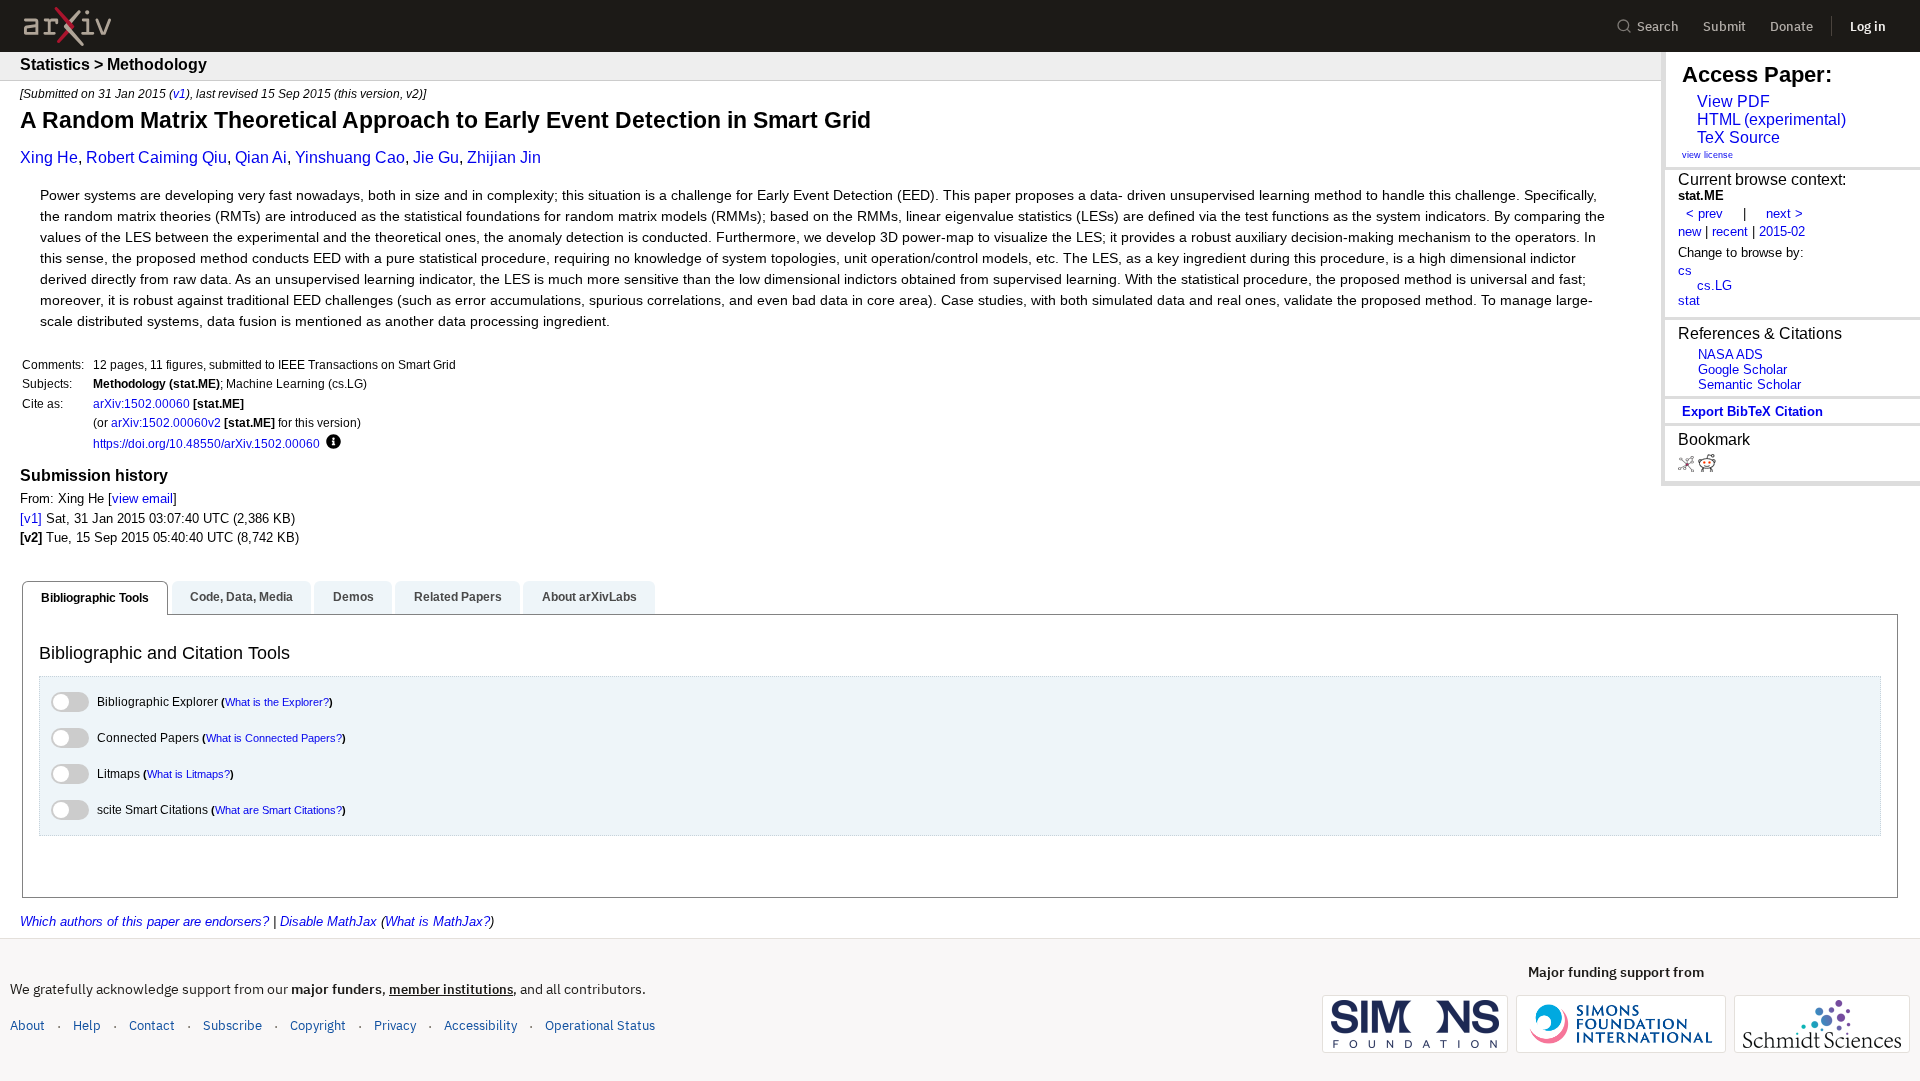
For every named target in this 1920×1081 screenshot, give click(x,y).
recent (1730, 231)
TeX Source (1738, 137)
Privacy (395, 1025)
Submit (1724, 26)
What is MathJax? (437, 921)
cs (1685, 270)
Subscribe (232, 1025)
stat (1689, 300)
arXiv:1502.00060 (141, 403)
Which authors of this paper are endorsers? (144, 921)
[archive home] (67, 26)
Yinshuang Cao (350, 157)
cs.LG (1714, 285)
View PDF (1733, 101)
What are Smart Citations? (278, 810)
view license (1707, 155)
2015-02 (1782, 231)
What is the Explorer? (277, 702)
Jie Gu (436, 157)
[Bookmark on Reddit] (1707, 467)
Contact (152, 1025)
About (27, 1025)
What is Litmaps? (188, 774)
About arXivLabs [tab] (589, 597)
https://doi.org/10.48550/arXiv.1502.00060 (206, 443)
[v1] (31, 518)
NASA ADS (1730, 354)
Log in (1868, 26)
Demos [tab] (353, 597)
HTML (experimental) (1771, 119)
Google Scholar (1742, 369)
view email (142, 498)
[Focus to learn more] (330, 443)
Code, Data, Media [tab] (241, 597)
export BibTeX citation (1752, 411)
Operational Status (600, 1025)
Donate (1791, 26)
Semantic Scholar (1749, 384)
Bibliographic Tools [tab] (95, 598)
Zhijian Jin (504, 157)
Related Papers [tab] (458, 597)
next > (1784, 213)
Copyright (318, 1025)
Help (87, 1025)
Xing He (49, 157)
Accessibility (480, 1025)
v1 (179, 93)
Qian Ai (261, 157)
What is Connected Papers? (274, 738)
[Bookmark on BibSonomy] (1688, 467)
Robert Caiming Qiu (156, 157)
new (1689, 231)
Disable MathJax (328, 921)
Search (1658, 26)
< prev (1704, 213)
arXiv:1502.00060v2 (166, 422)
